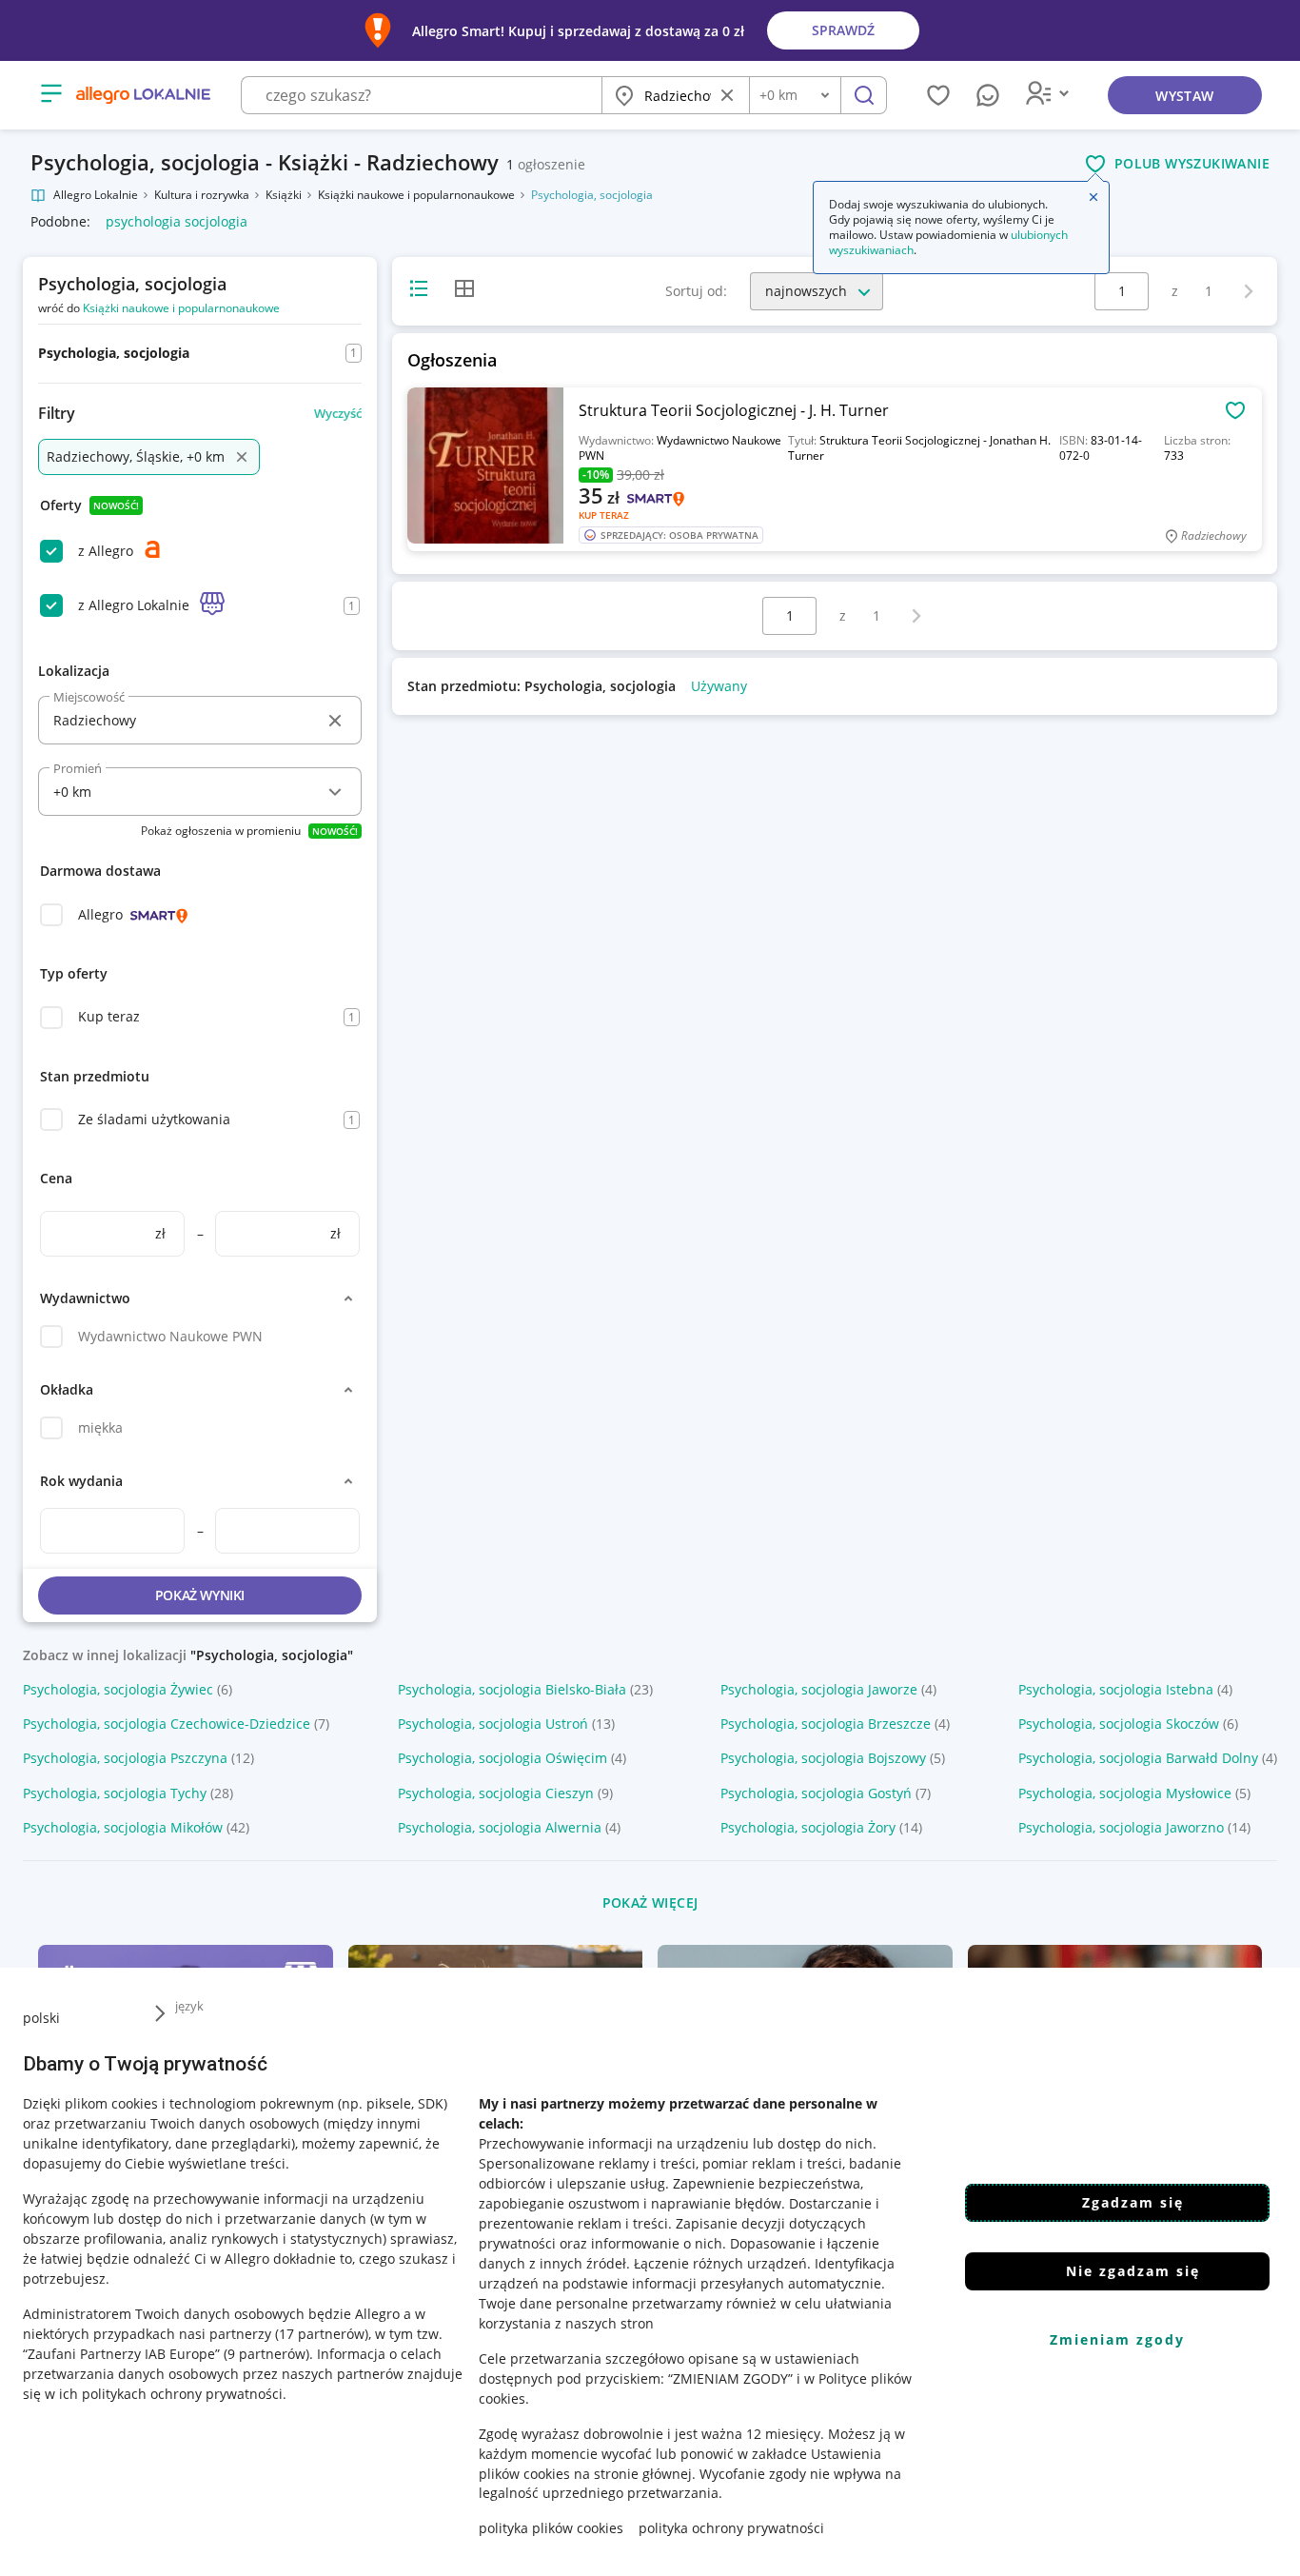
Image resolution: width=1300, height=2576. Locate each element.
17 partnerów (322, 2333)
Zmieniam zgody (1117, 2339)
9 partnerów (266, 2353)
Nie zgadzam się (1133, 2271)
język (189, 2006)
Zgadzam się (1133, 2202)
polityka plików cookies (551, 2528)
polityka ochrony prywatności (731, 2528)
